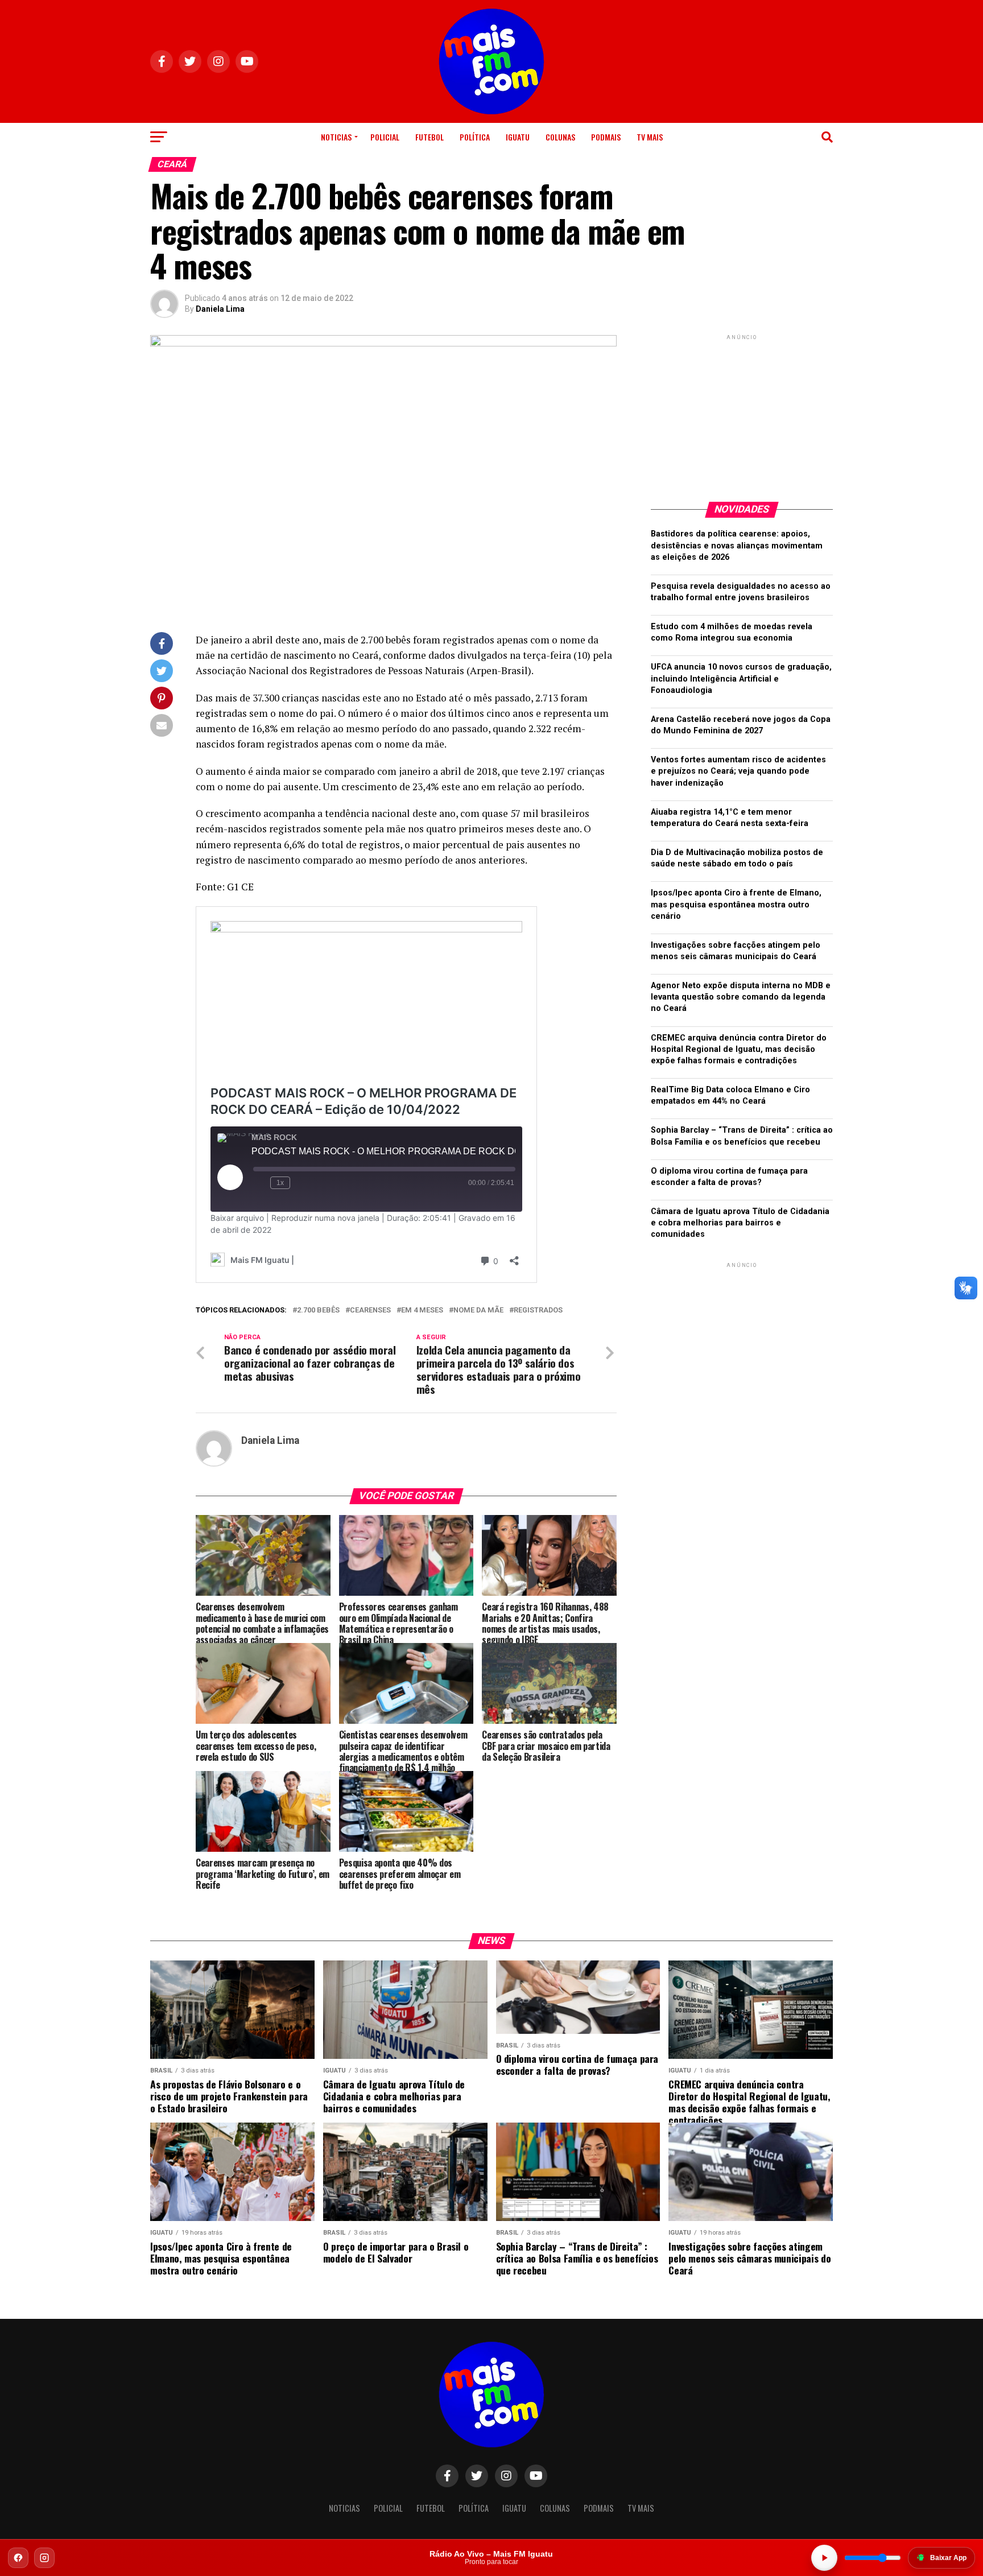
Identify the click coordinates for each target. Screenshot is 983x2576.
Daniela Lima (220, 309)
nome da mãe (478, 1310)
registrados (538, 1310)
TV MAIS (650, 137)
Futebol (429, 137)
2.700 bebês (318, 1310)
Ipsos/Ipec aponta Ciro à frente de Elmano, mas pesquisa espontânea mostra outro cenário (736, 904)
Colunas (560, 137)
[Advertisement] (742, 414)
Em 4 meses (422, 1310)
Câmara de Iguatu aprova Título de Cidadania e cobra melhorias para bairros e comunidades (740, 1223)
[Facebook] (18, 2558)
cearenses (370, 1310)
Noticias (336, 137)
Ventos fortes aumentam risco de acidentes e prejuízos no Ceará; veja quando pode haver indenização (738, 771)
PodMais (606, 137)
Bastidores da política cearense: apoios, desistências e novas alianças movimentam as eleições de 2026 (737, 545)
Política (475, 137)
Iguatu (518, 137)
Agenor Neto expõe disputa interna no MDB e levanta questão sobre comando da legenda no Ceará (741, 997)
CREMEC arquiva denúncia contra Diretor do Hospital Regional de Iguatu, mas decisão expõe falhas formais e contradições (739, 1049)
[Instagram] (44, 2558)
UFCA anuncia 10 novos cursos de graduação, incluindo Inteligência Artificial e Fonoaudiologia (741, 678)
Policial (385, 137)
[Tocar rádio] (824, 2558)
